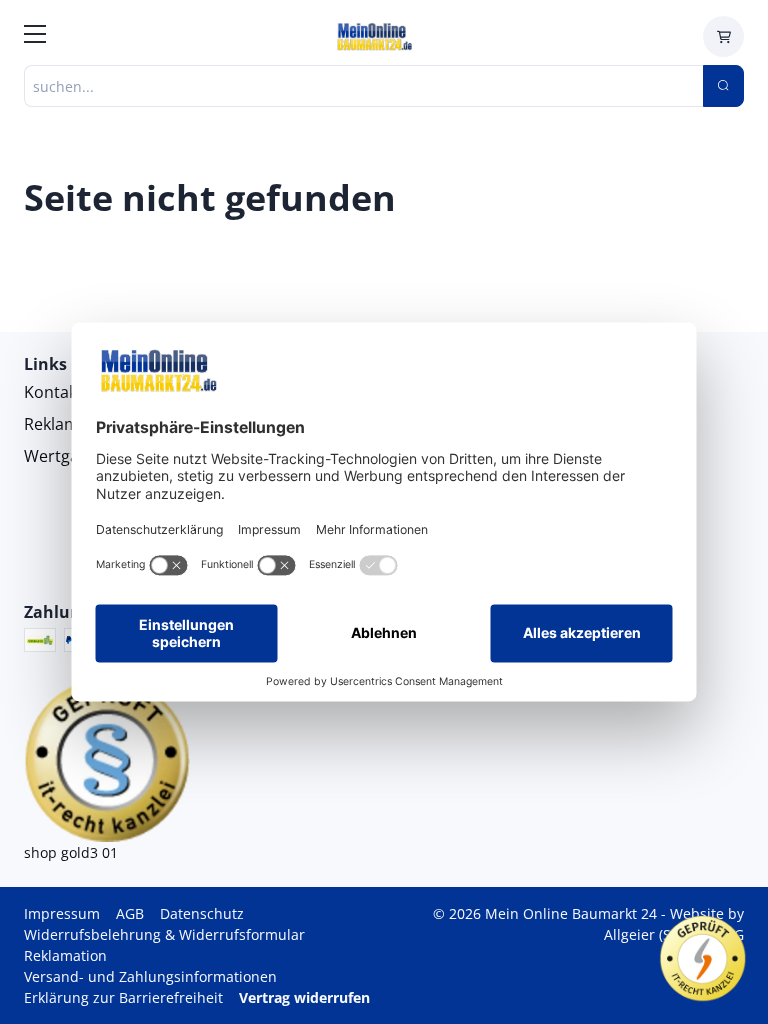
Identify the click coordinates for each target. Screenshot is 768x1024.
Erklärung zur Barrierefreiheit (123, 997)
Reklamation (65, 955)
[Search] (723, 86)
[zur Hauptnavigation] (35, 37)
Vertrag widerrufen (304, 997)
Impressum (62, 913)
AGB (130, 913)
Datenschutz (202, 913)
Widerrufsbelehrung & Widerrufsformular (164, 934)
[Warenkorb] (723, 36)
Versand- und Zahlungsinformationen (150, 976)
